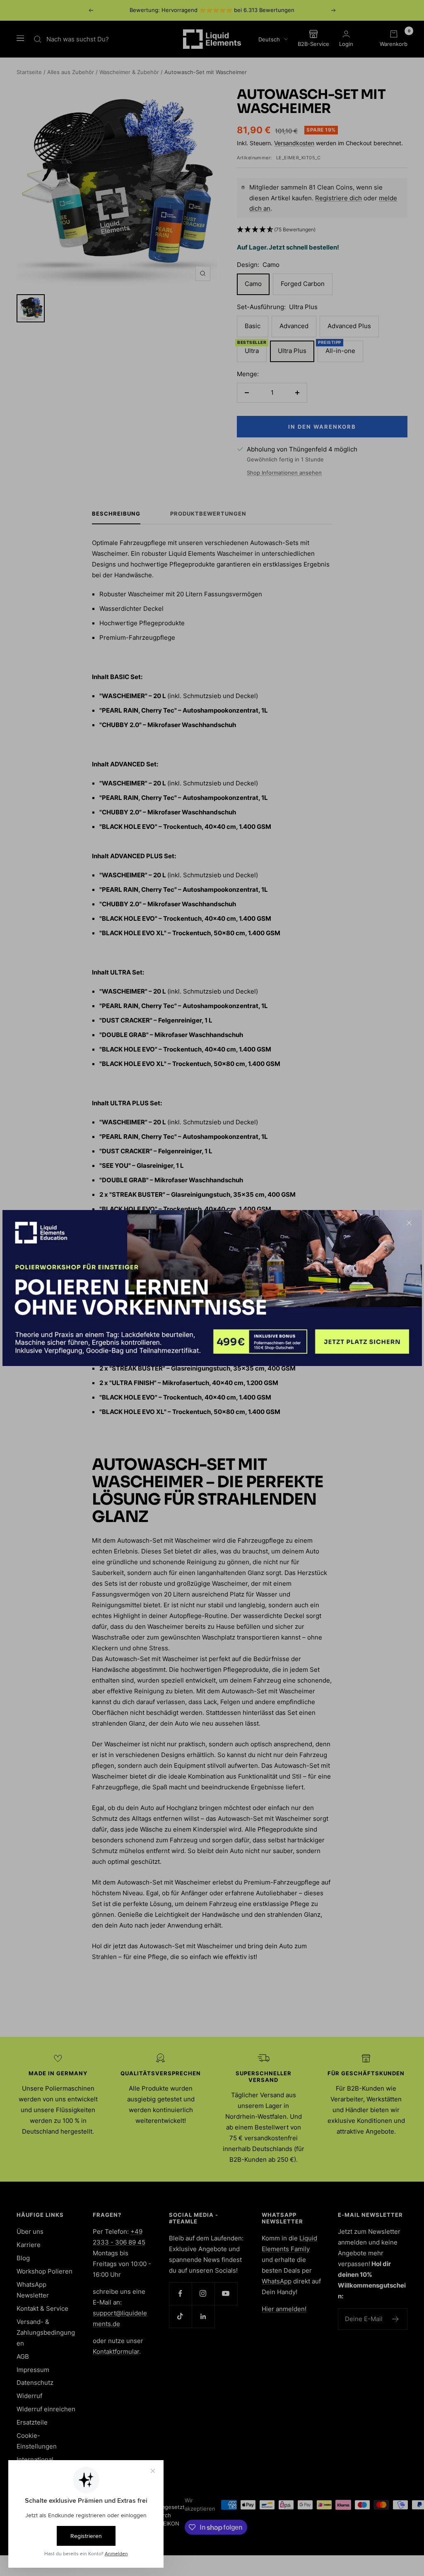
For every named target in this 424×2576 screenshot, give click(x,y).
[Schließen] (409, 1223)
